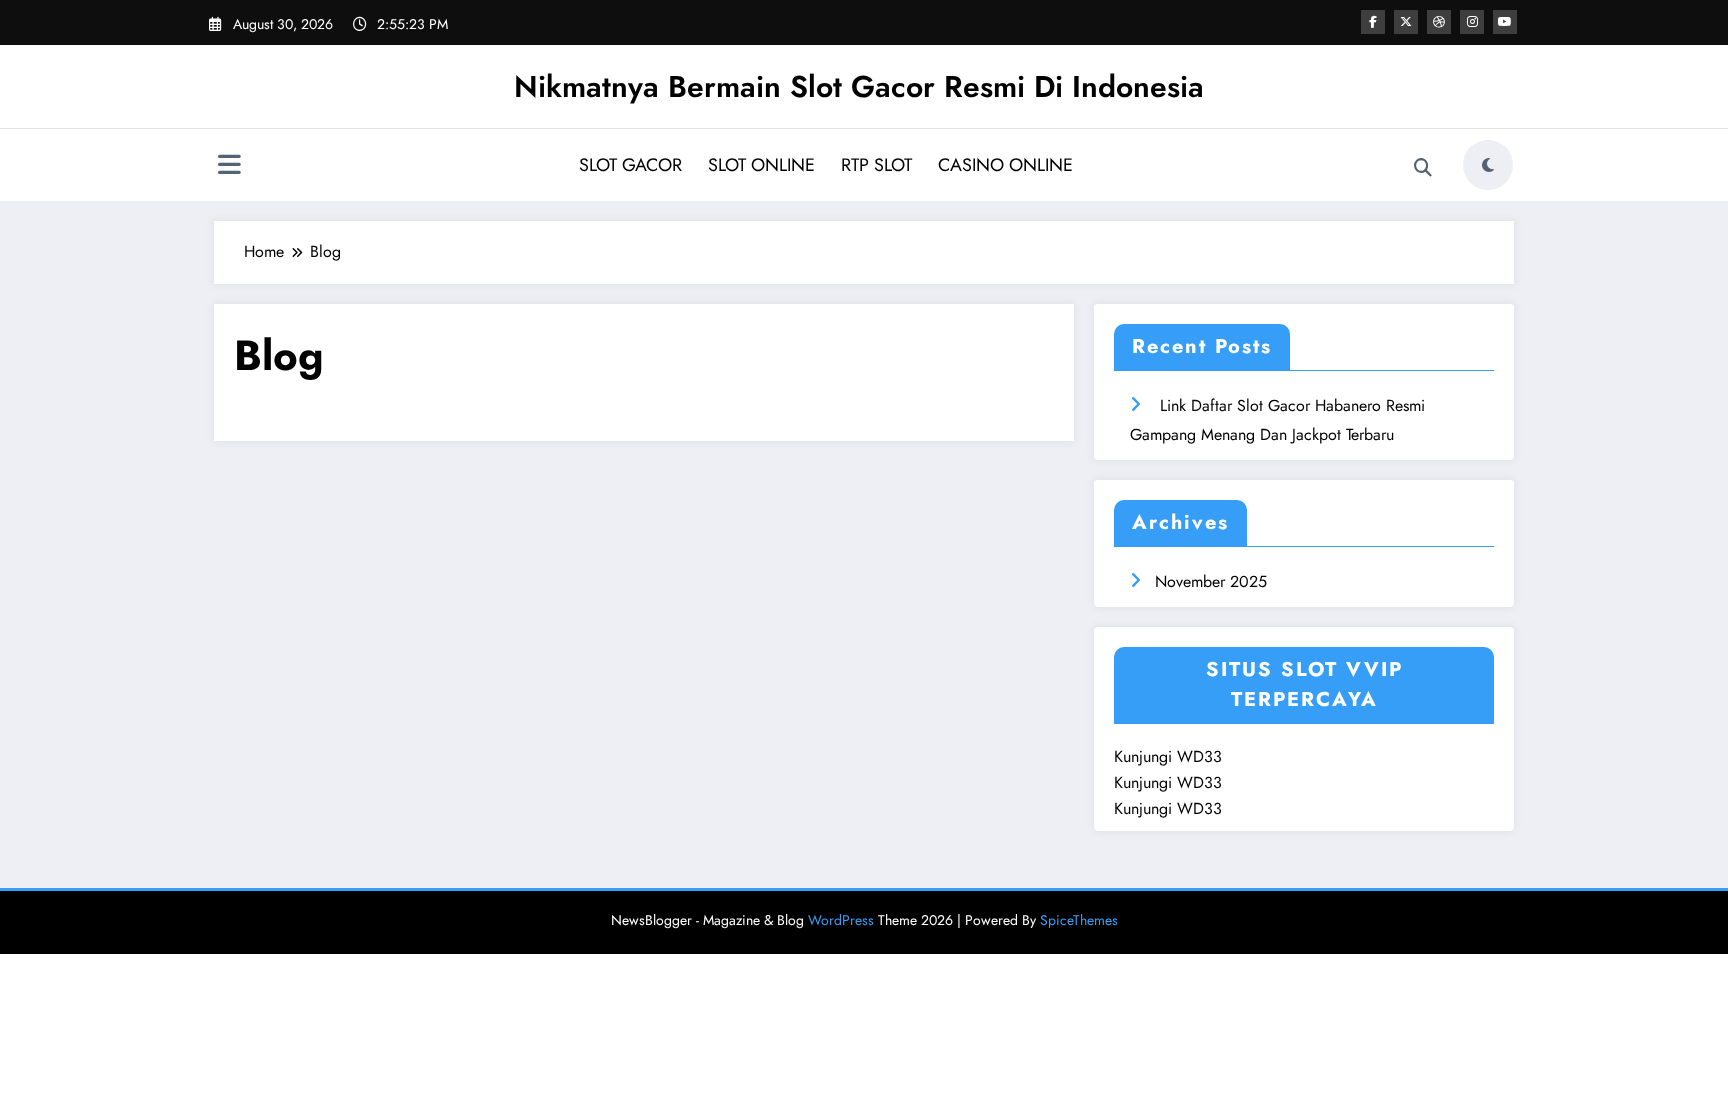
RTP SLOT (876, 165)
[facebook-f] (1373, 22)
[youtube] (1505, 22)
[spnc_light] (1488, 165)
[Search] (1423, 168)
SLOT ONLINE (761, 165)
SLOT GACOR (630, 165)
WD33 (1199, 756)
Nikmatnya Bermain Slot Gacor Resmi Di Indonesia (859, 86)
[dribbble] (1439, 22)
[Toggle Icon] (229, 167)
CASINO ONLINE (1005, 165)
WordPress (841, 920)
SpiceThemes (1079, 920)
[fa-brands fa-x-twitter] (1406, 22)
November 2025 (1211, 581)
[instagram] (1472, 22)
